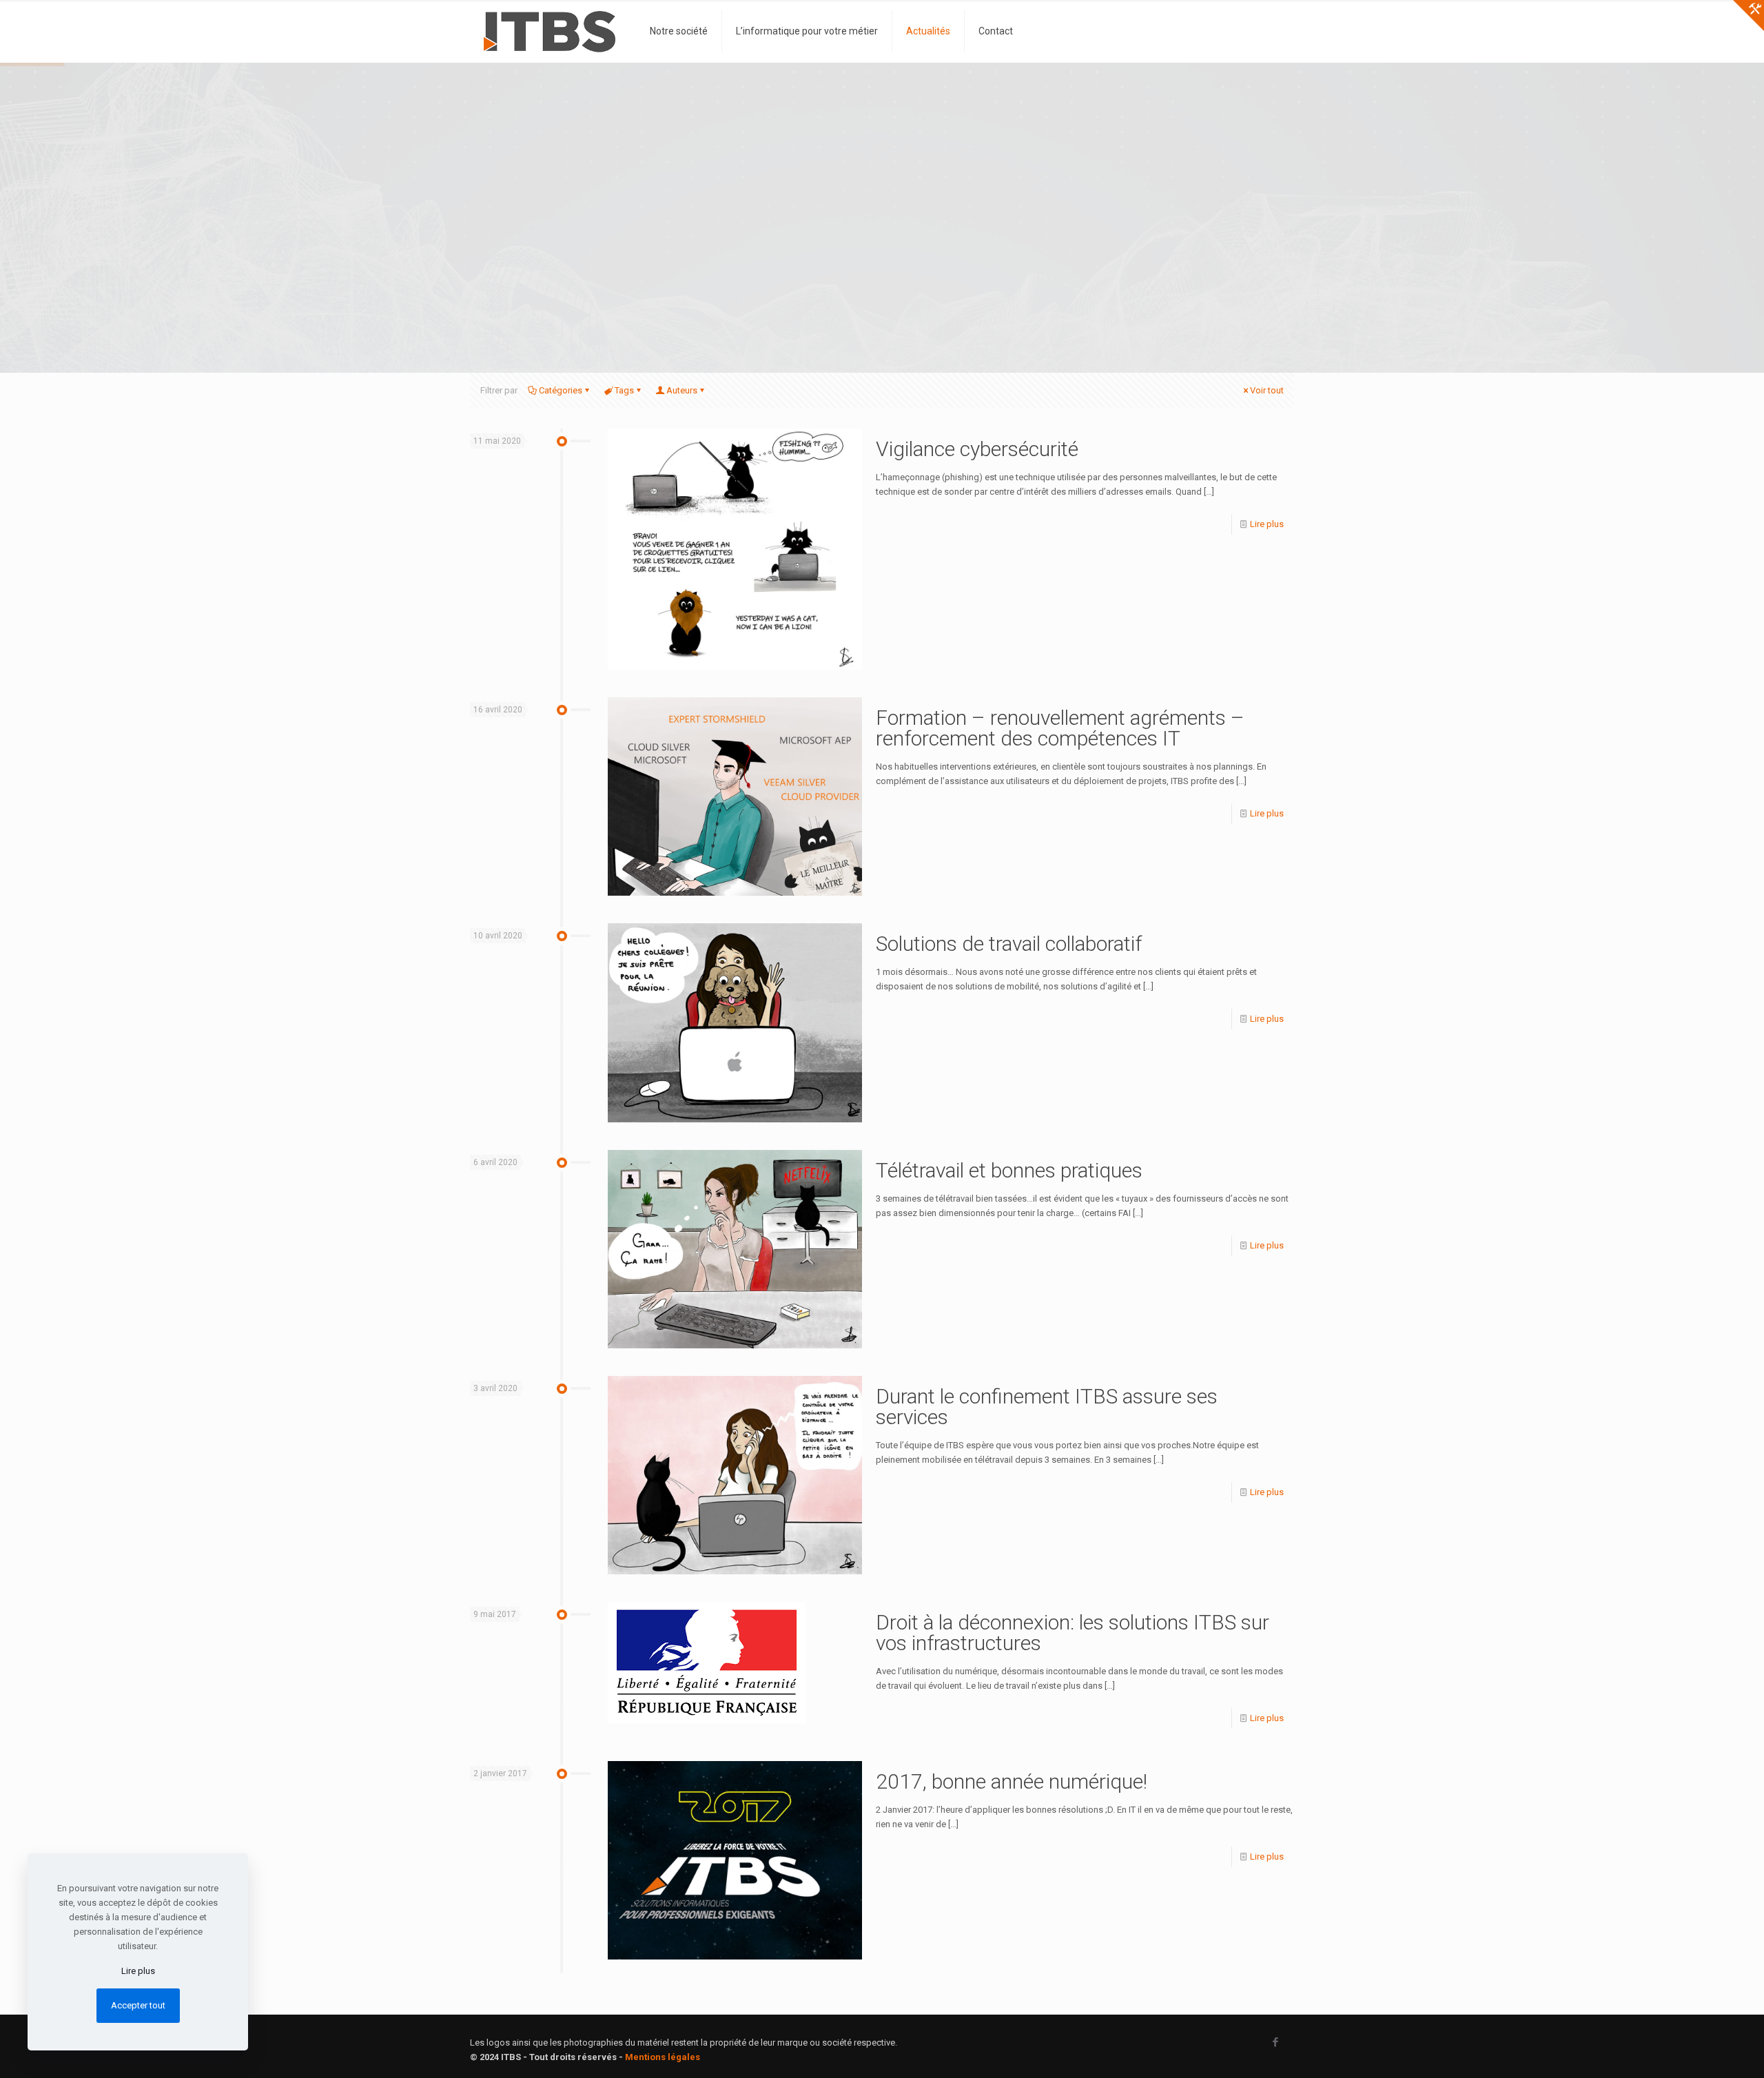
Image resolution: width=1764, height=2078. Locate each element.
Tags (624, 390)
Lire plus (1267, 524)
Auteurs (682, 390)
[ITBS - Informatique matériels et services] (550, 31)
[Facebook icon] (1275, 2042)
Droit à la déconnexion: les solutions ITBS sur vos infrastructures (1073, 1633)
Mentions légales (663, 2057)
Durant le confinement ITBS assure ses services (1047, 1407)
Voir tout (1267, 390)
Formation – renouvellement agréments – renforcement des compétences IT (1060, 728)
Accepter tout (138, 2005)
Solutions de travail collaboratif (1009, 944)
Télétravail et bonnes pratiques (1009, 1170)
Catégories (561, 390)
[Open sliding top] (1748, 16)
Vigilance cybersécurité (977, 449)
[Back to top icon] (1698, 2050)
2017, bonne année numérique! (1012, 1781)
